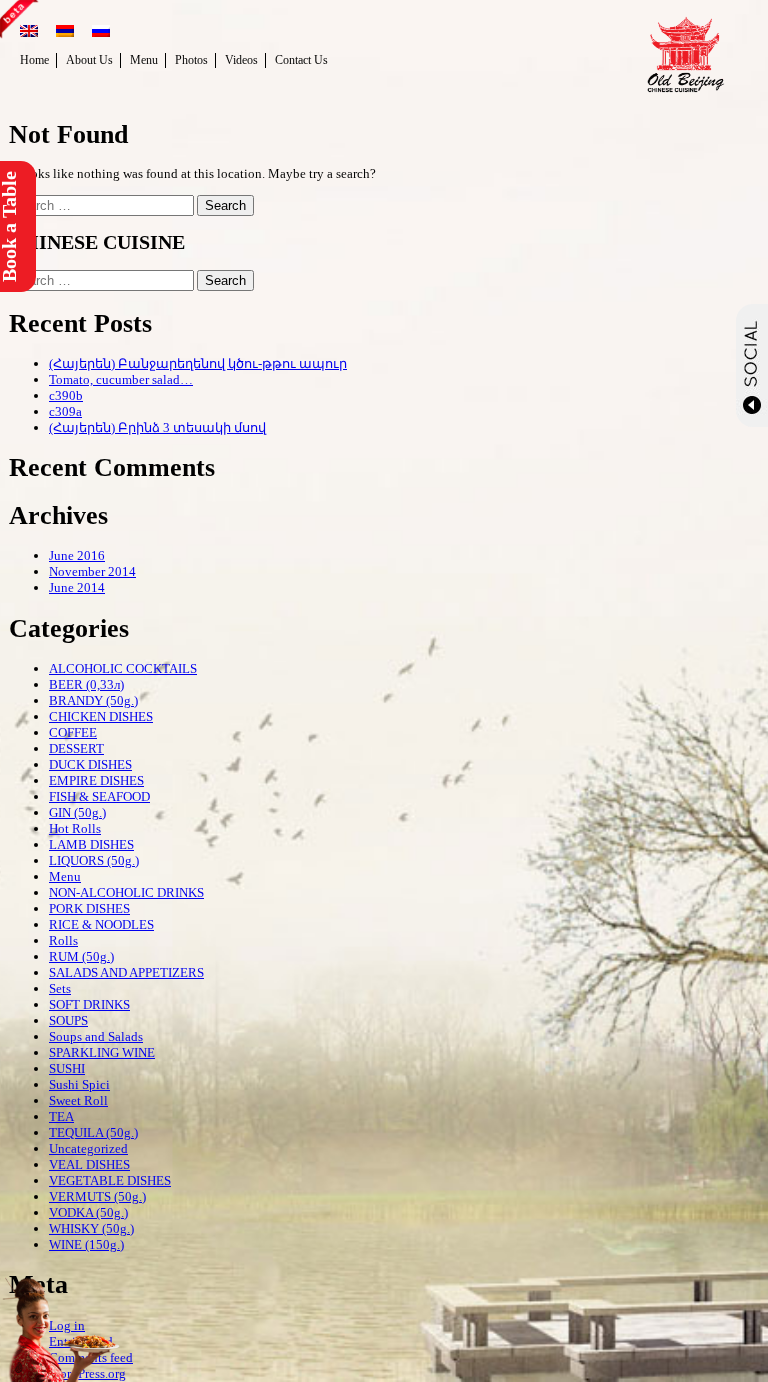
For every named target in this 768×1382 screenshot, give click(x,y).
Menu (144, 60)
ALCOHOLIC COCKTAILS (123, 668)
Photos (191, 60)
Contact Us (301, 60)
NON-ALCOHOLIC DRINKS (126, 892)
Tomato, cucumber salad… (121, 379)
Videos (241, 60)
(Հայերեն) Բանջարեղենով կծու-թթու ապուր (198, 363)
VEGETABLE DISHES (110, 1180)
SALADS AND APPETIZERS (126, 972)
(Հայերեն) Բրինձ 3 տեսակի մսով (157, 427)
